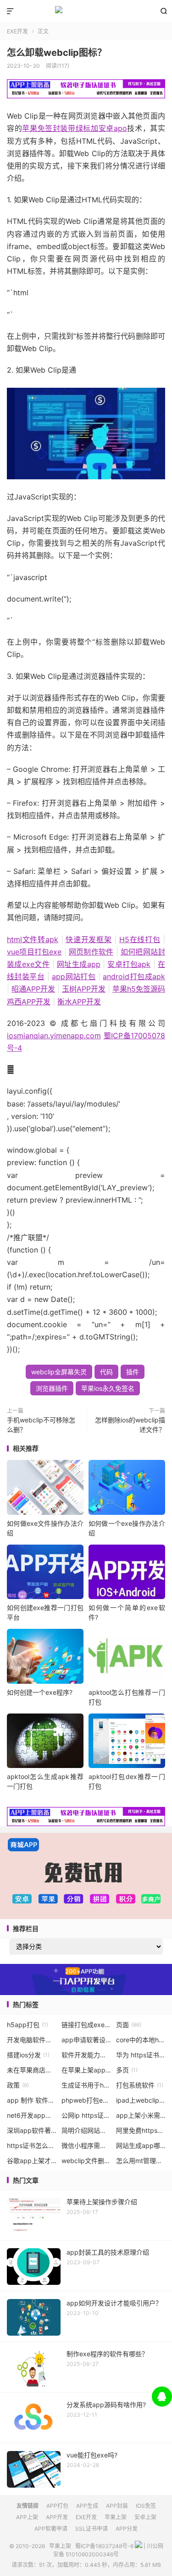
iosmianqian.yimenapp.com (54, 1036)
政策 (18, 2085)
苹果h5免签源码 (139, 989)
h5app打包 (28, 2025)
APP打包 (57, 2506)
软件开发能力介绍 (86, 2055)
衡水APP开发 (79, 1002)
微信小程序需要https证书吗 (86, 2145)
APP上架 (27, 2517)
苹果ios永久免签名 (108, 1388)
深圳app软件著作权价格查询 (32, 2130)
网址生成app (79, 964)
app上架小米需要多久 (141, 2115)
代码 (106, 1372)
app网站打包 (74, 976)
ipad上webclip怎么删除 (141, 2100)
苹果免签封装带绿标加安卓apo (75, 128)
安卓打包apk (129, 964)
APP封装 (117, 2506)
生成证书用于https (86, 2085)
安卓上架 (145, 2517)
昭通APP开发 (33, 989)
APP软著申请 (51, 2529)
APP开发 (57, 2517)
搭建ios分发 (28, 2055)
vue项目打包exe (34, 952)
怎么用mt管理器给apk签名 (141, 2161)
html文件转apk (33, 939)
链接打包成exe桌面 (86, 2025)
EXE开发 (17, 31)
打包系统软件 (140, 2085)
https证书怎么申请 (32, 2145)
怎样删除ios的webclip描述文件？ (130, 1425)
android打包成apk (134, 976)
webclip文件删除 (86, 2161)
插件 (133, 1372)
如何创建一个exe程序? (40, 1692)
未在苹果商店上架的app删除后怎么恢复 (32, 2070)
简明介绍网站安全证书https (86, 2130)
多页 (127, 2070)
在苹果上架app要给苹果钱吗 (86, 2070)
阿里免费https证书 (141, 2130)
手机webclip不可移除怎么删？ (41, 1425)
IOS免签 (146, 2506)
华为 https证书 (141, 2055)
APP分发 (127, 2529)
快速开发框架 (89, 939)
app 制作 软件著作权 (32, 2100)
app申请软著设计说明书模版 (86, 2040)
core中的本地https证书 (141, 2040)
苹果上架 (86, 11)
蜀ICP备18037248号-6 (104, 2546)
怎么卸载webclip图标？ (57, 53)
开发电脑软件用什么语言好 (32, 2040)
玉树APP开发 (84, 989)
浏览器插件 (52, 1388)
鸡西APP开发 (29, 1002)
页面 (129, 2025)
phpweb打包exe (86, 2100)
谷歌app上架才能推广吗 (32, 2161)
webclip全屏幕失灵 (59, 1372)
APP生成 (87, 2506)
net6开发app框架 (32, 2115)
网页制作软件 (91, 952)
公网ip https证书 (86, 2115)
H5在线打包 (140, 939)
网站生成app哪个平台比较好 (141, 2145)
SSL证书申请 (92, 2529)
